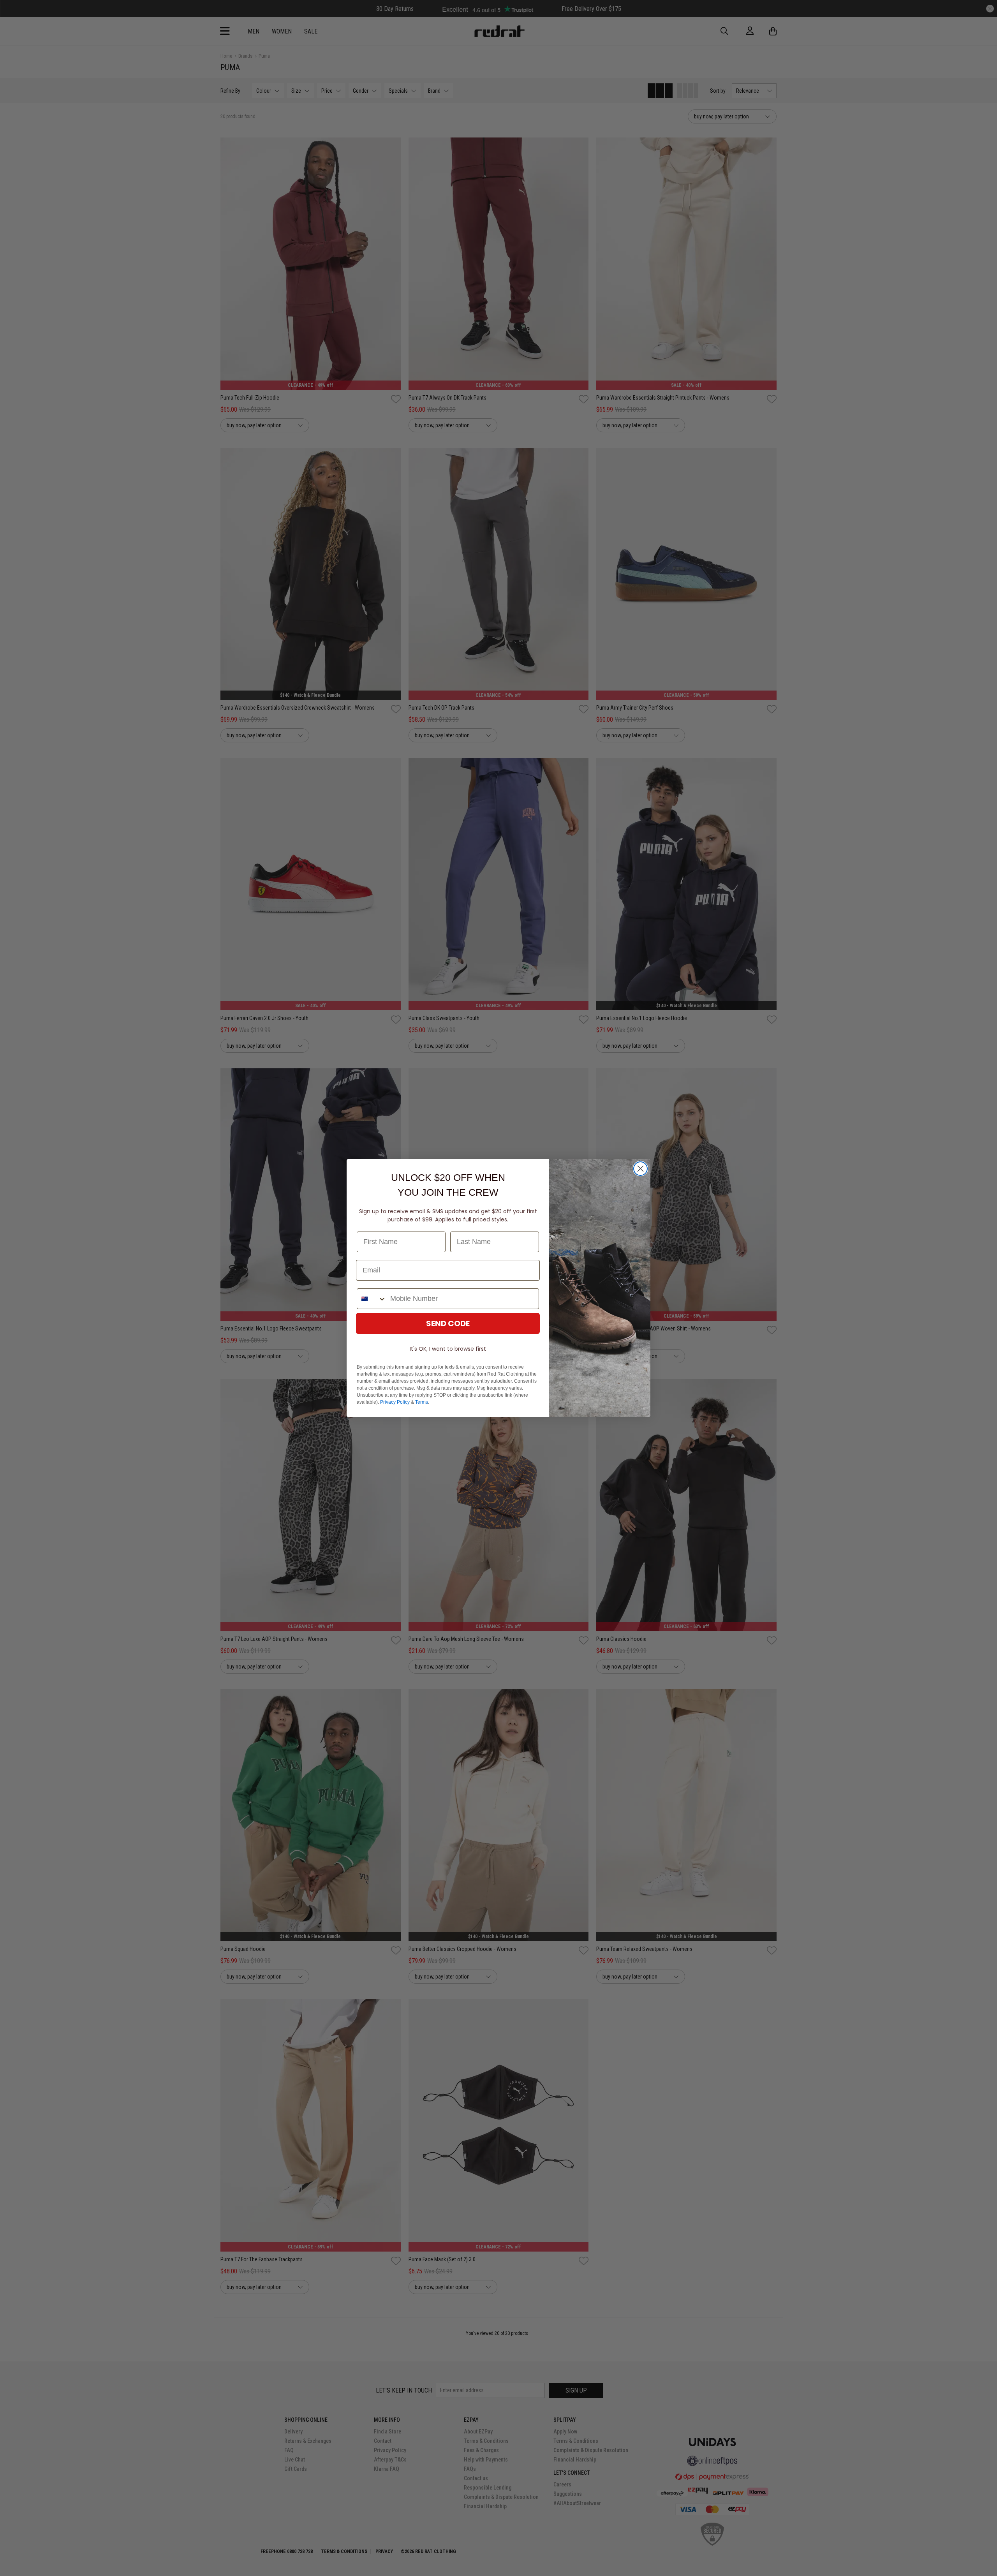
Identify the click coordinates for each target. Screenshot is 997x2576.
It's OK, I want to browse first (448, 1349)
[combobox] (372, 1299)
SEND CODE (448, 1323)
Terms (422, 1402)
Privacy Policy (395, 1402)
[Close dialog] (640, 1169)
